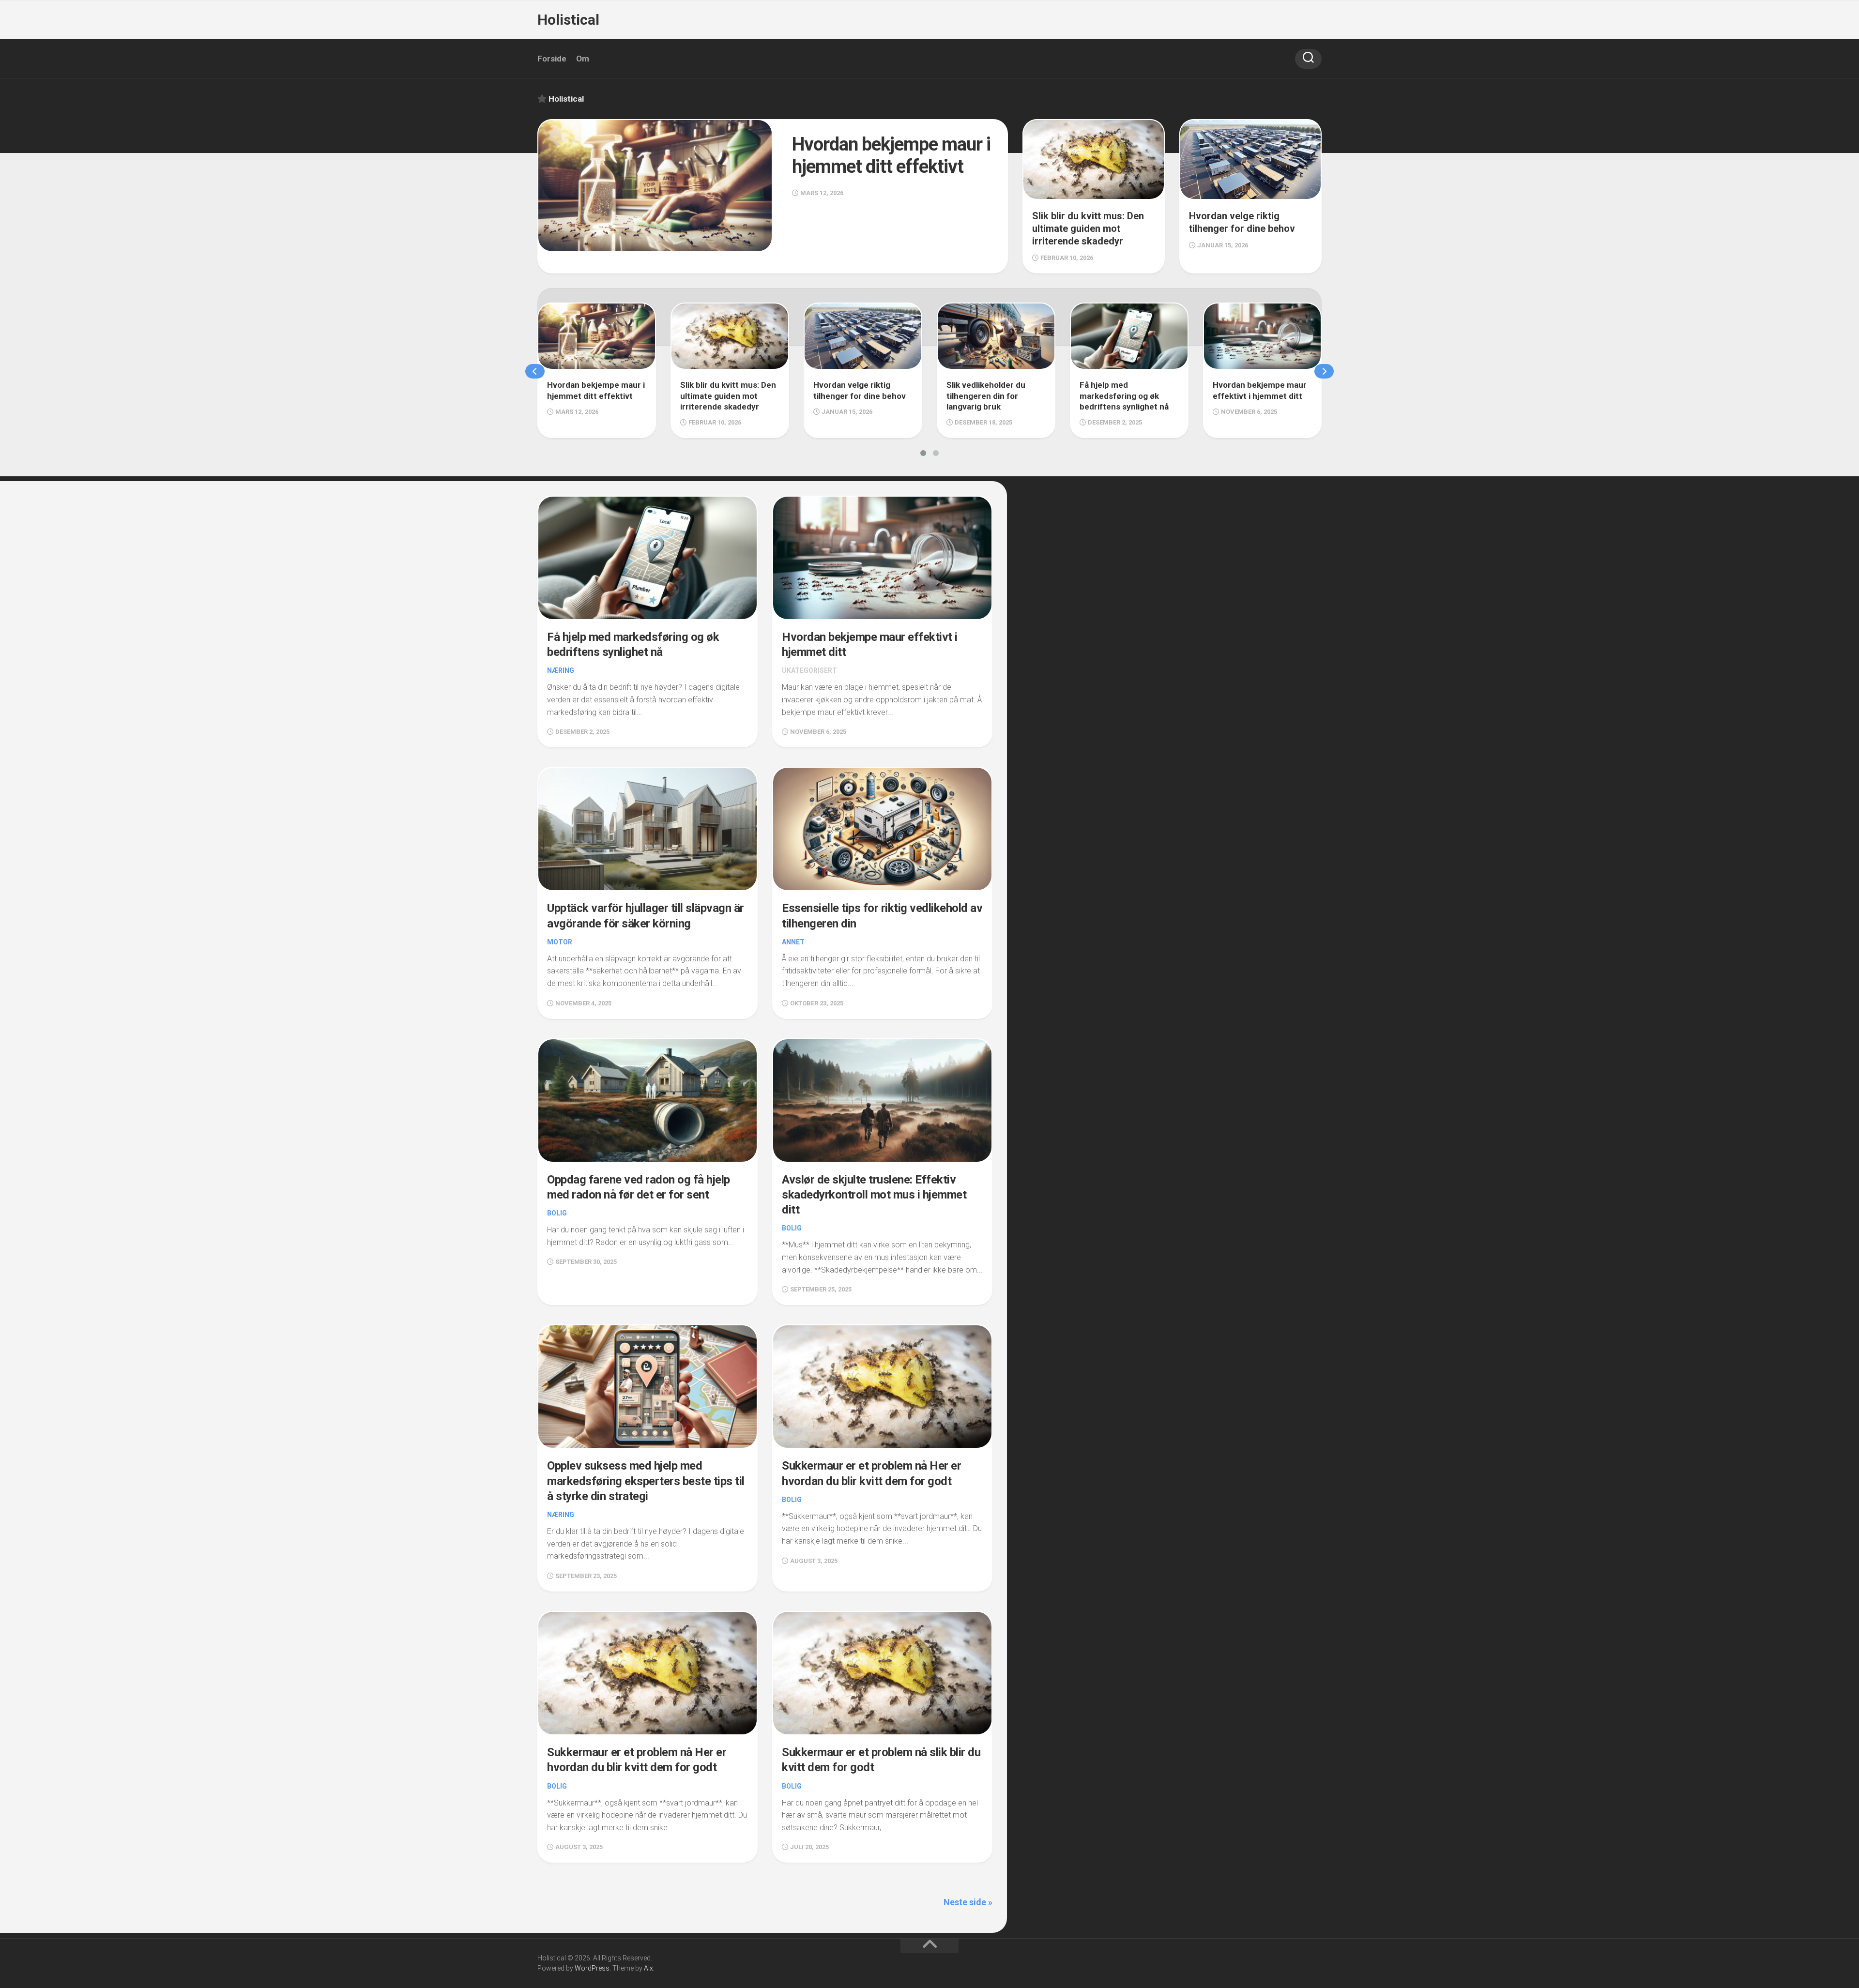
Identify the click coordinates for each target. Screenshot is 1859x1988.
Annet (793, 942)
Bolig (557, 1213)
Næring (561, 670)
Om (583, 59)
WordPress (592, 1968)
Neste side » (968, 1902)
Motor (560, 942)
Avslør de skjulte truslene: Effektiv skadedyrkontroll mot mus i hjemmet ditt (874, 1195)
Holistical (568, 20)
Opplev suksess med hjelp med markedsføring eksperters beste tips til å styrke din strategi (646, 1481)
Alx (648, 1968)
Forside (552, 59)
